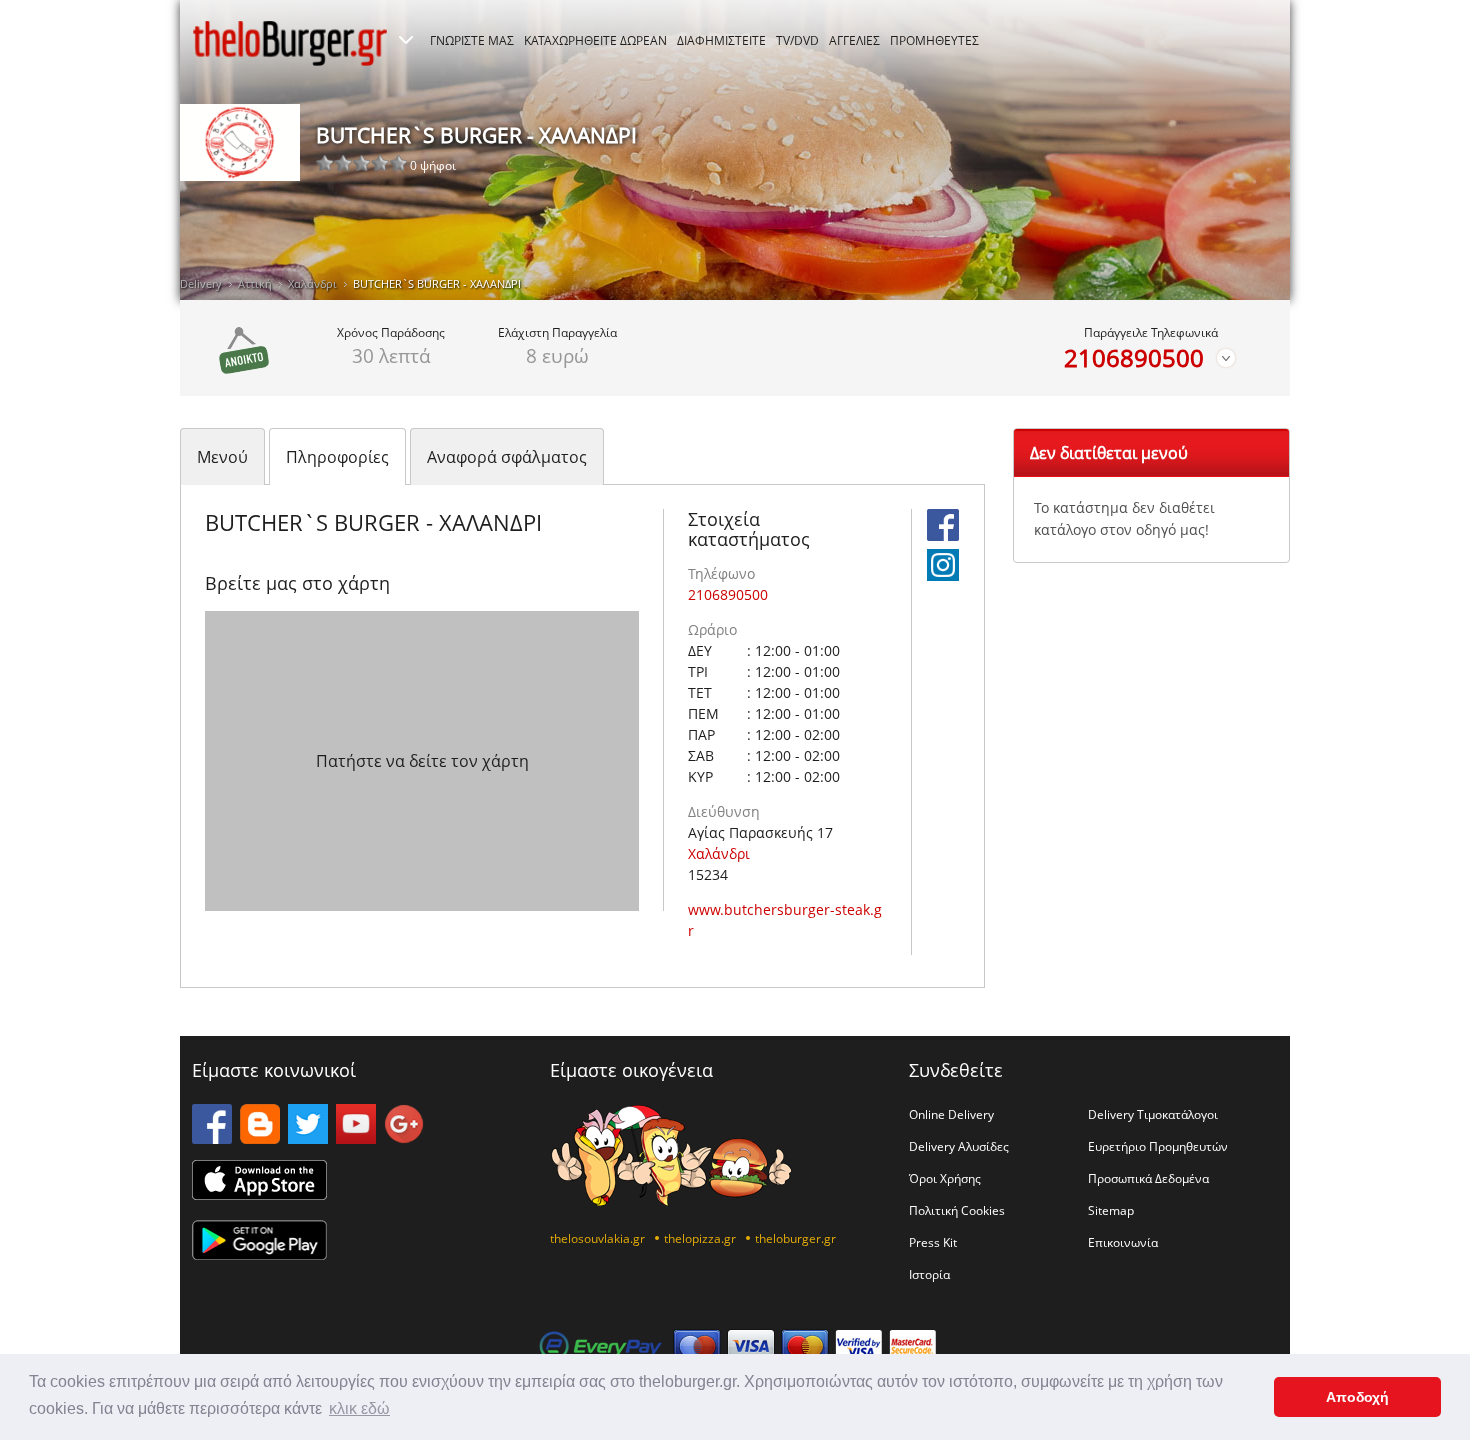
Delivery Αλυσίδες (959, 1146)
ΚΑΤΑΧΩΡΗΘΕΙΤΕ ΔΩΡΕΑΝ (595, 40)
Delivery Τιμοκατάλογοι (1153, 1114)
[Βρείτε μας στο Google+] (404, 1138)
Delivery (201, 283)
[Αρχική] (290, 43)
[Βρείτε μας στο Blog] (260, 1138)
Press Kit (933, 1242)
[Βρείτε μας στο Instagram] (943, 575)
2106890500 (1134, 358)
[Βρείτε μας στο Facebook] (943, 535)
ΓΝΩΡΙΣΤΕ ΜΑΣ (472, 40)
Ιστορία (929, 1274)
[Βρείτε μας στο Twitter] (308, 1138)
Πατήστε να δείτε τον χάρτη (422, 761)
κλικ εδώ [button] (359, 1408)
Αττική (255, 283)
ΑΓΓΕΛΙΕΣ (854, 40)
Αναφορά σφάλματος (507, 457)
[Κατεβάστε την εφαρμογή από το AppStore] (259, 1194)
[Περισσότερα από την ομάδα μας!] (406, 40)
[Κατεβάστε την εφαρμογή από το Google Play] (259, 1254)
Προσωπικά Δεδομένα (1148, 1178)
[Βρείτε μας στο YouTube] (356, 1138)
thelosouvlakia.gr (597, 1238)
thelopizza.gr (700, 1238)
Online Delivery (951, 1114)
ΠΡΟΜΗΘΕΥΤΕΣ (934, 40)
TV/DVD (797, 40)
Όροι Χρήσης (945, 1178)
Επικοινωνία (1123, 1242)
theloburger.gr (795, 1238)
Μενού (222, 457)
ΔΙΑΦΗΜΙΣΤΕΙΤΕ (721, 40)
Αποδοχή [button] (1357, 1397)
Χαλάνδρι (312, 283)
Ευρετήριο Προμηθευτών (1158, 1146)
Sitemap (1111, 1210)
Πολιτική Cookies (957, 1210)
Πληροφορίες (337, 457)
